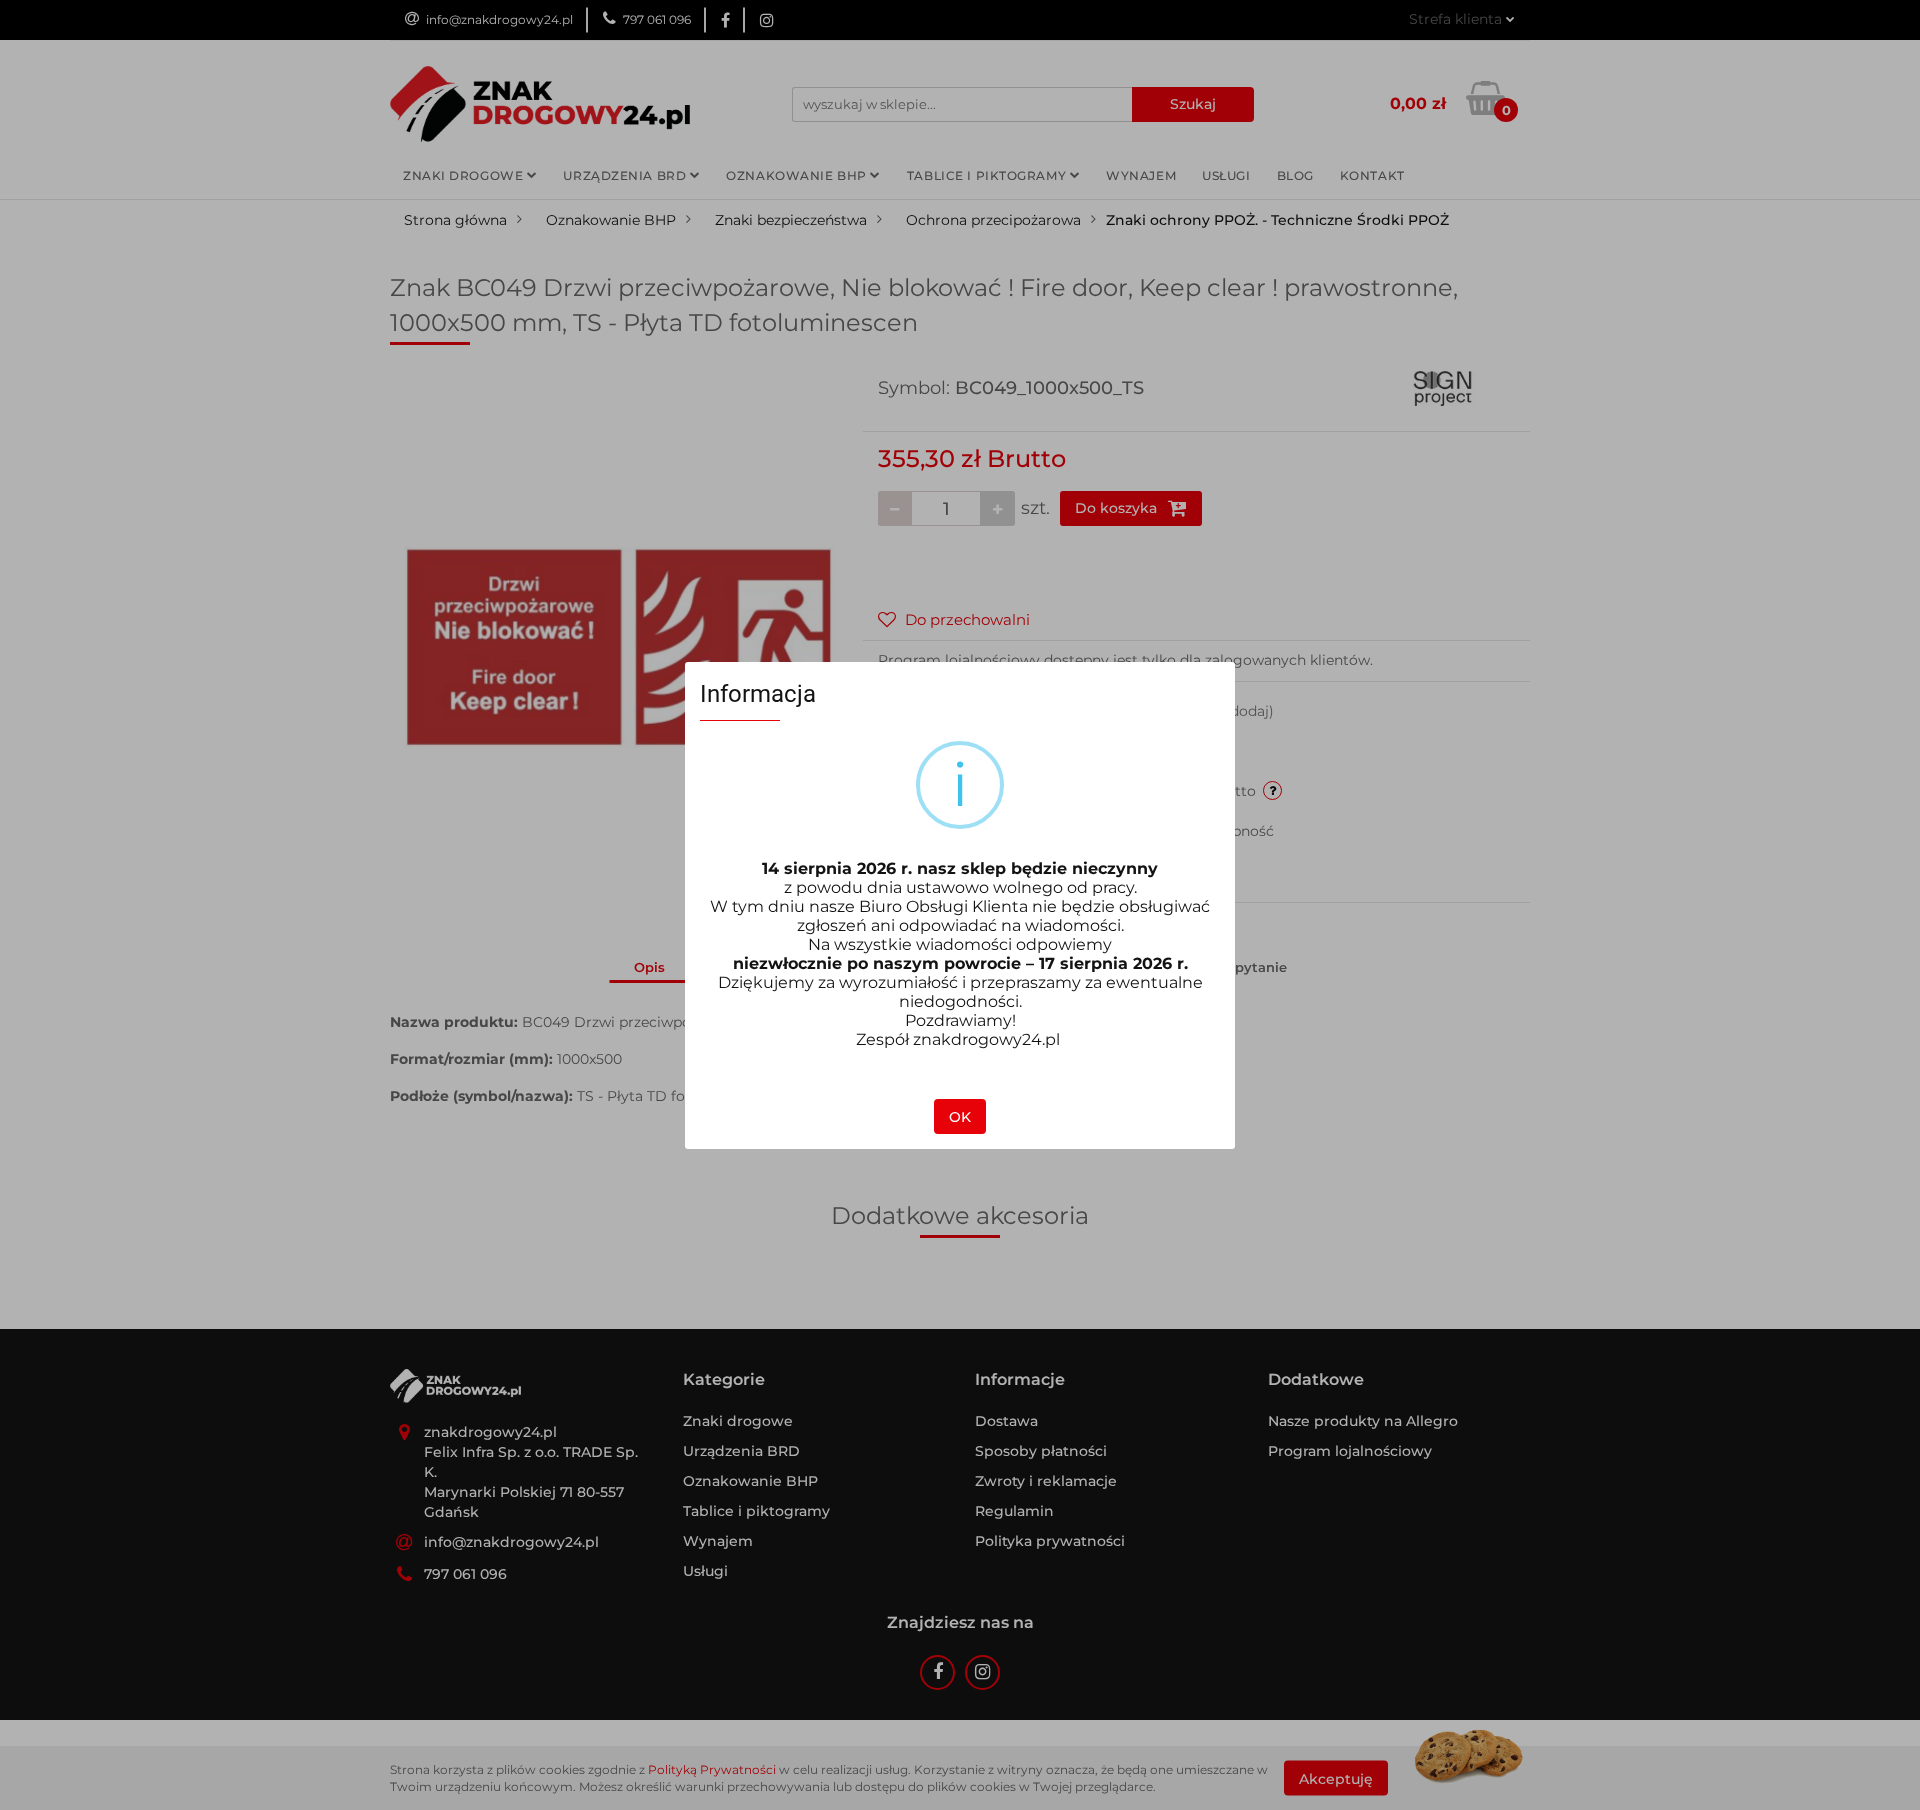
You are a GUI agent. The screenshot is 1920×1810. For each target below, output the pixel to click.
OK (960, 1117)
